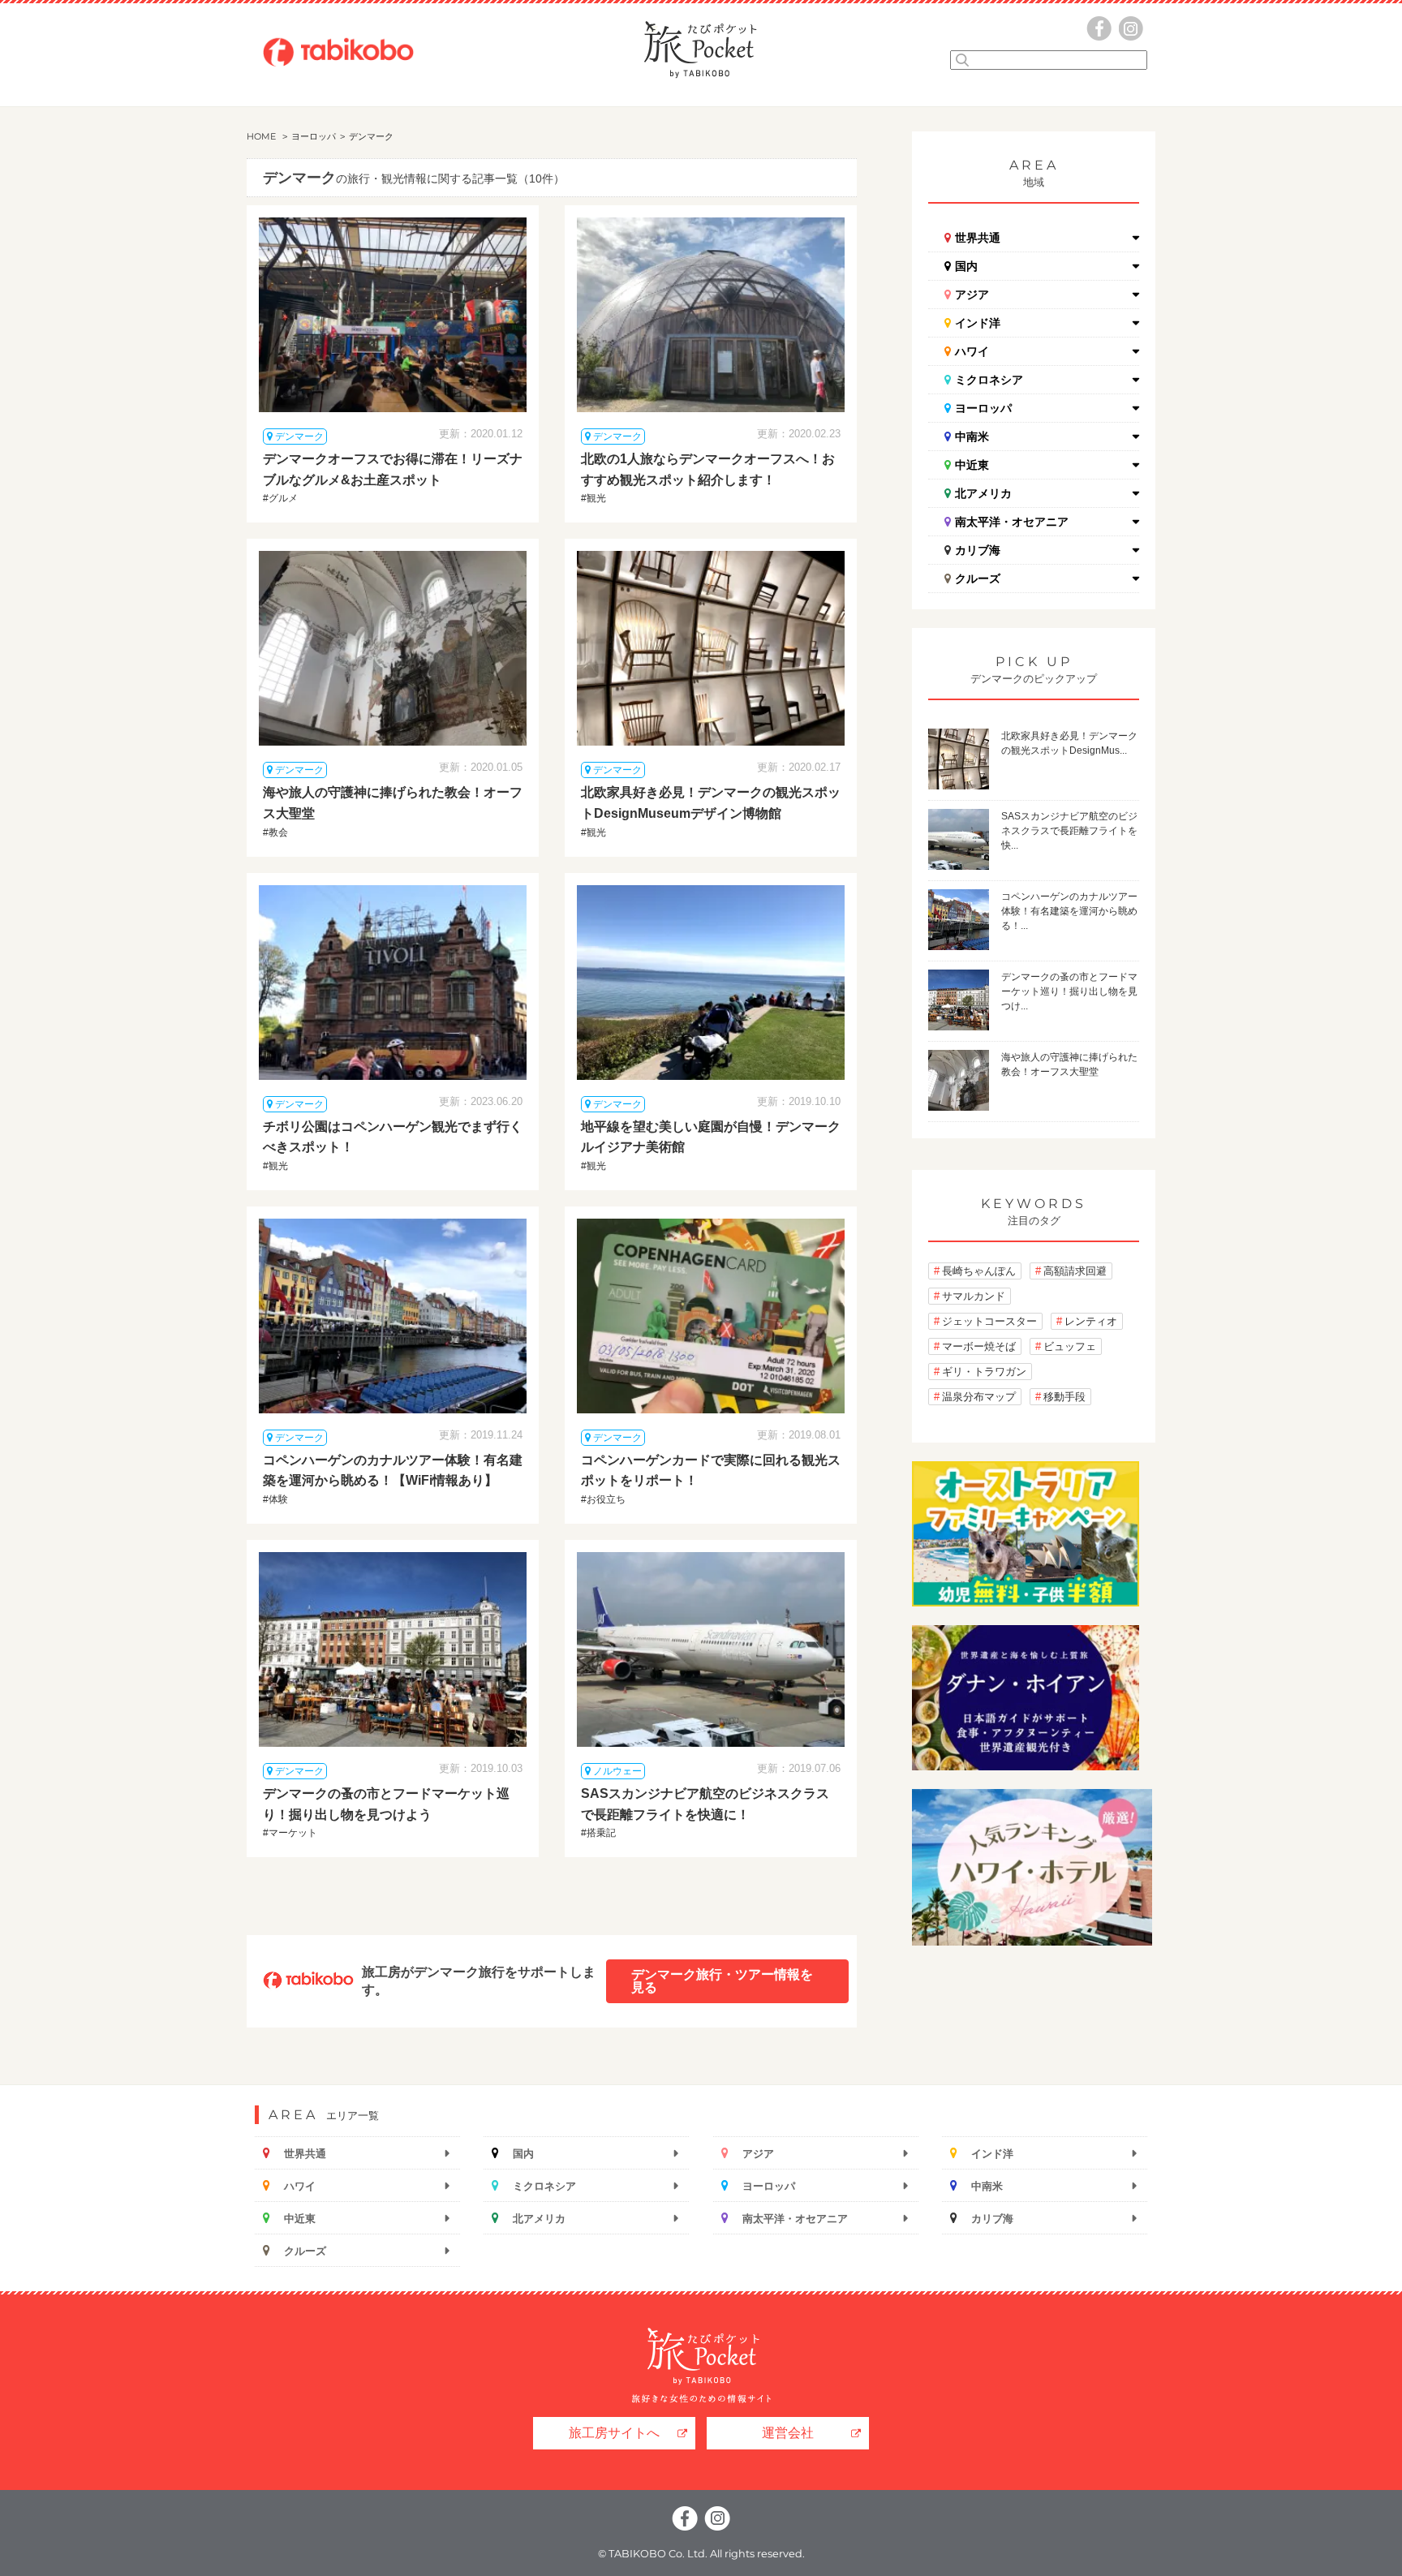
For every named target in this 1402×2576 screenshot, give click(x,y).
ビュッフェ (1070, 1346)
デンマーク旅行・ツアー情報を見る (722, 1981)
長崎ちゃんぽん (979, 1271)
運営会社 (788, 2433)
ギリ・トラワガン (984, 1372)
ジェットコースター (989, 1321)
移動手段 (1064, 1397)
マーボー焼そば (979, 1346)
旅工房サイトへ (614, 2433)
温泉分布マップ (979, 1397)
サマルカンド (974, 1296)
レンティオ (1091, 1321)
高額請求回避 (1075, 1271)
